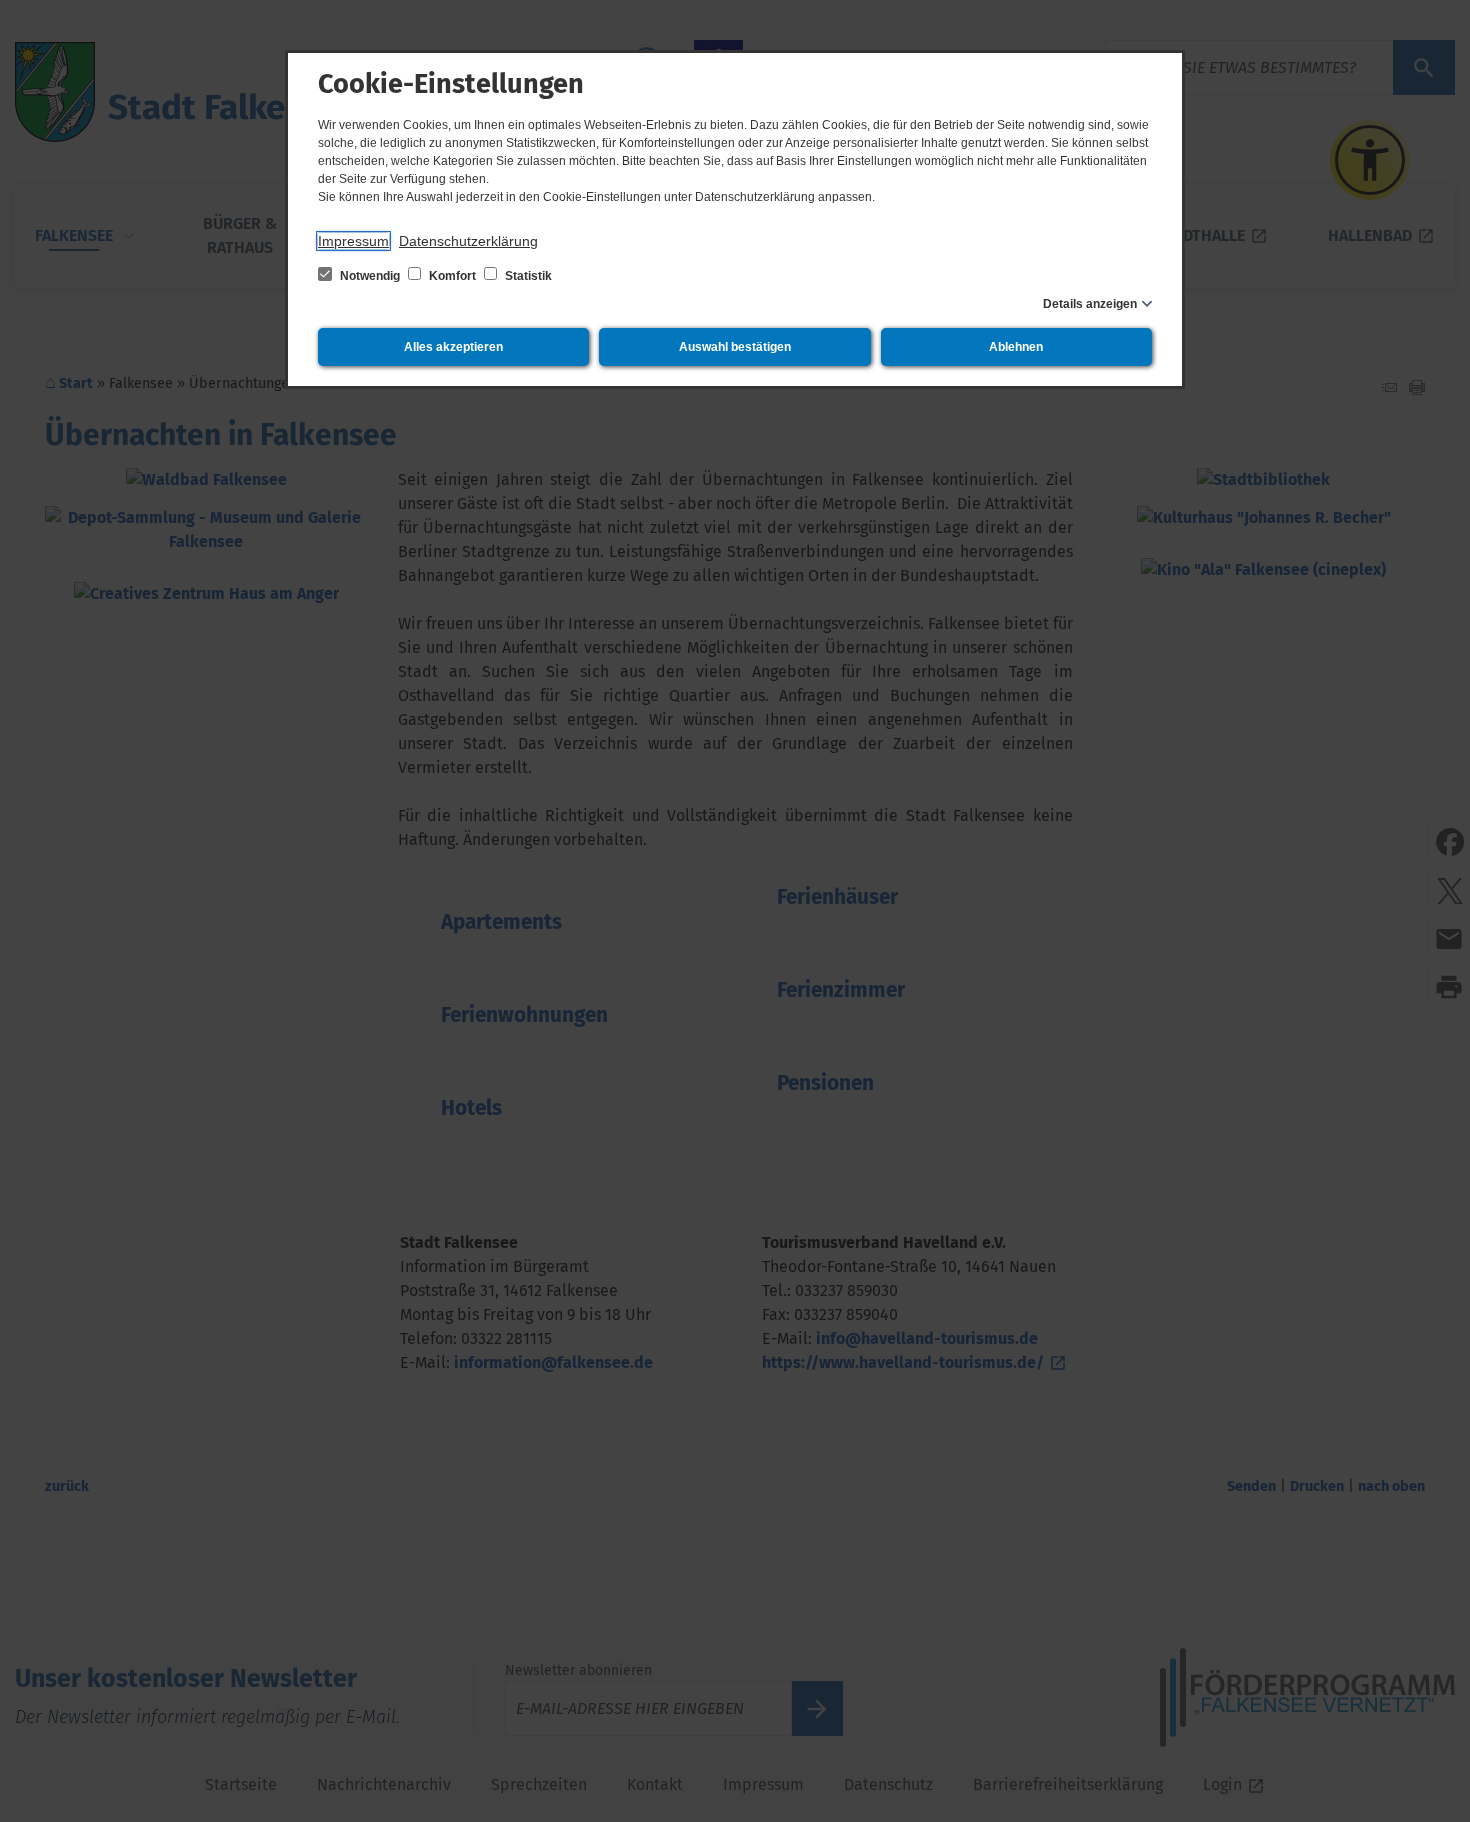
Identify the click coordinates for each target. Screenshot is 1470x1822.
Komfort (452, 276)
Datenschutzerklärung (468, 241)
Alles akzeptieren (453, 347)
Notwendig (370, 276)
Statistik (527, 276)
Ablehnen (1016, 347)
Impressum (353, 241)
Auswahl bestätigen (735, 347)
